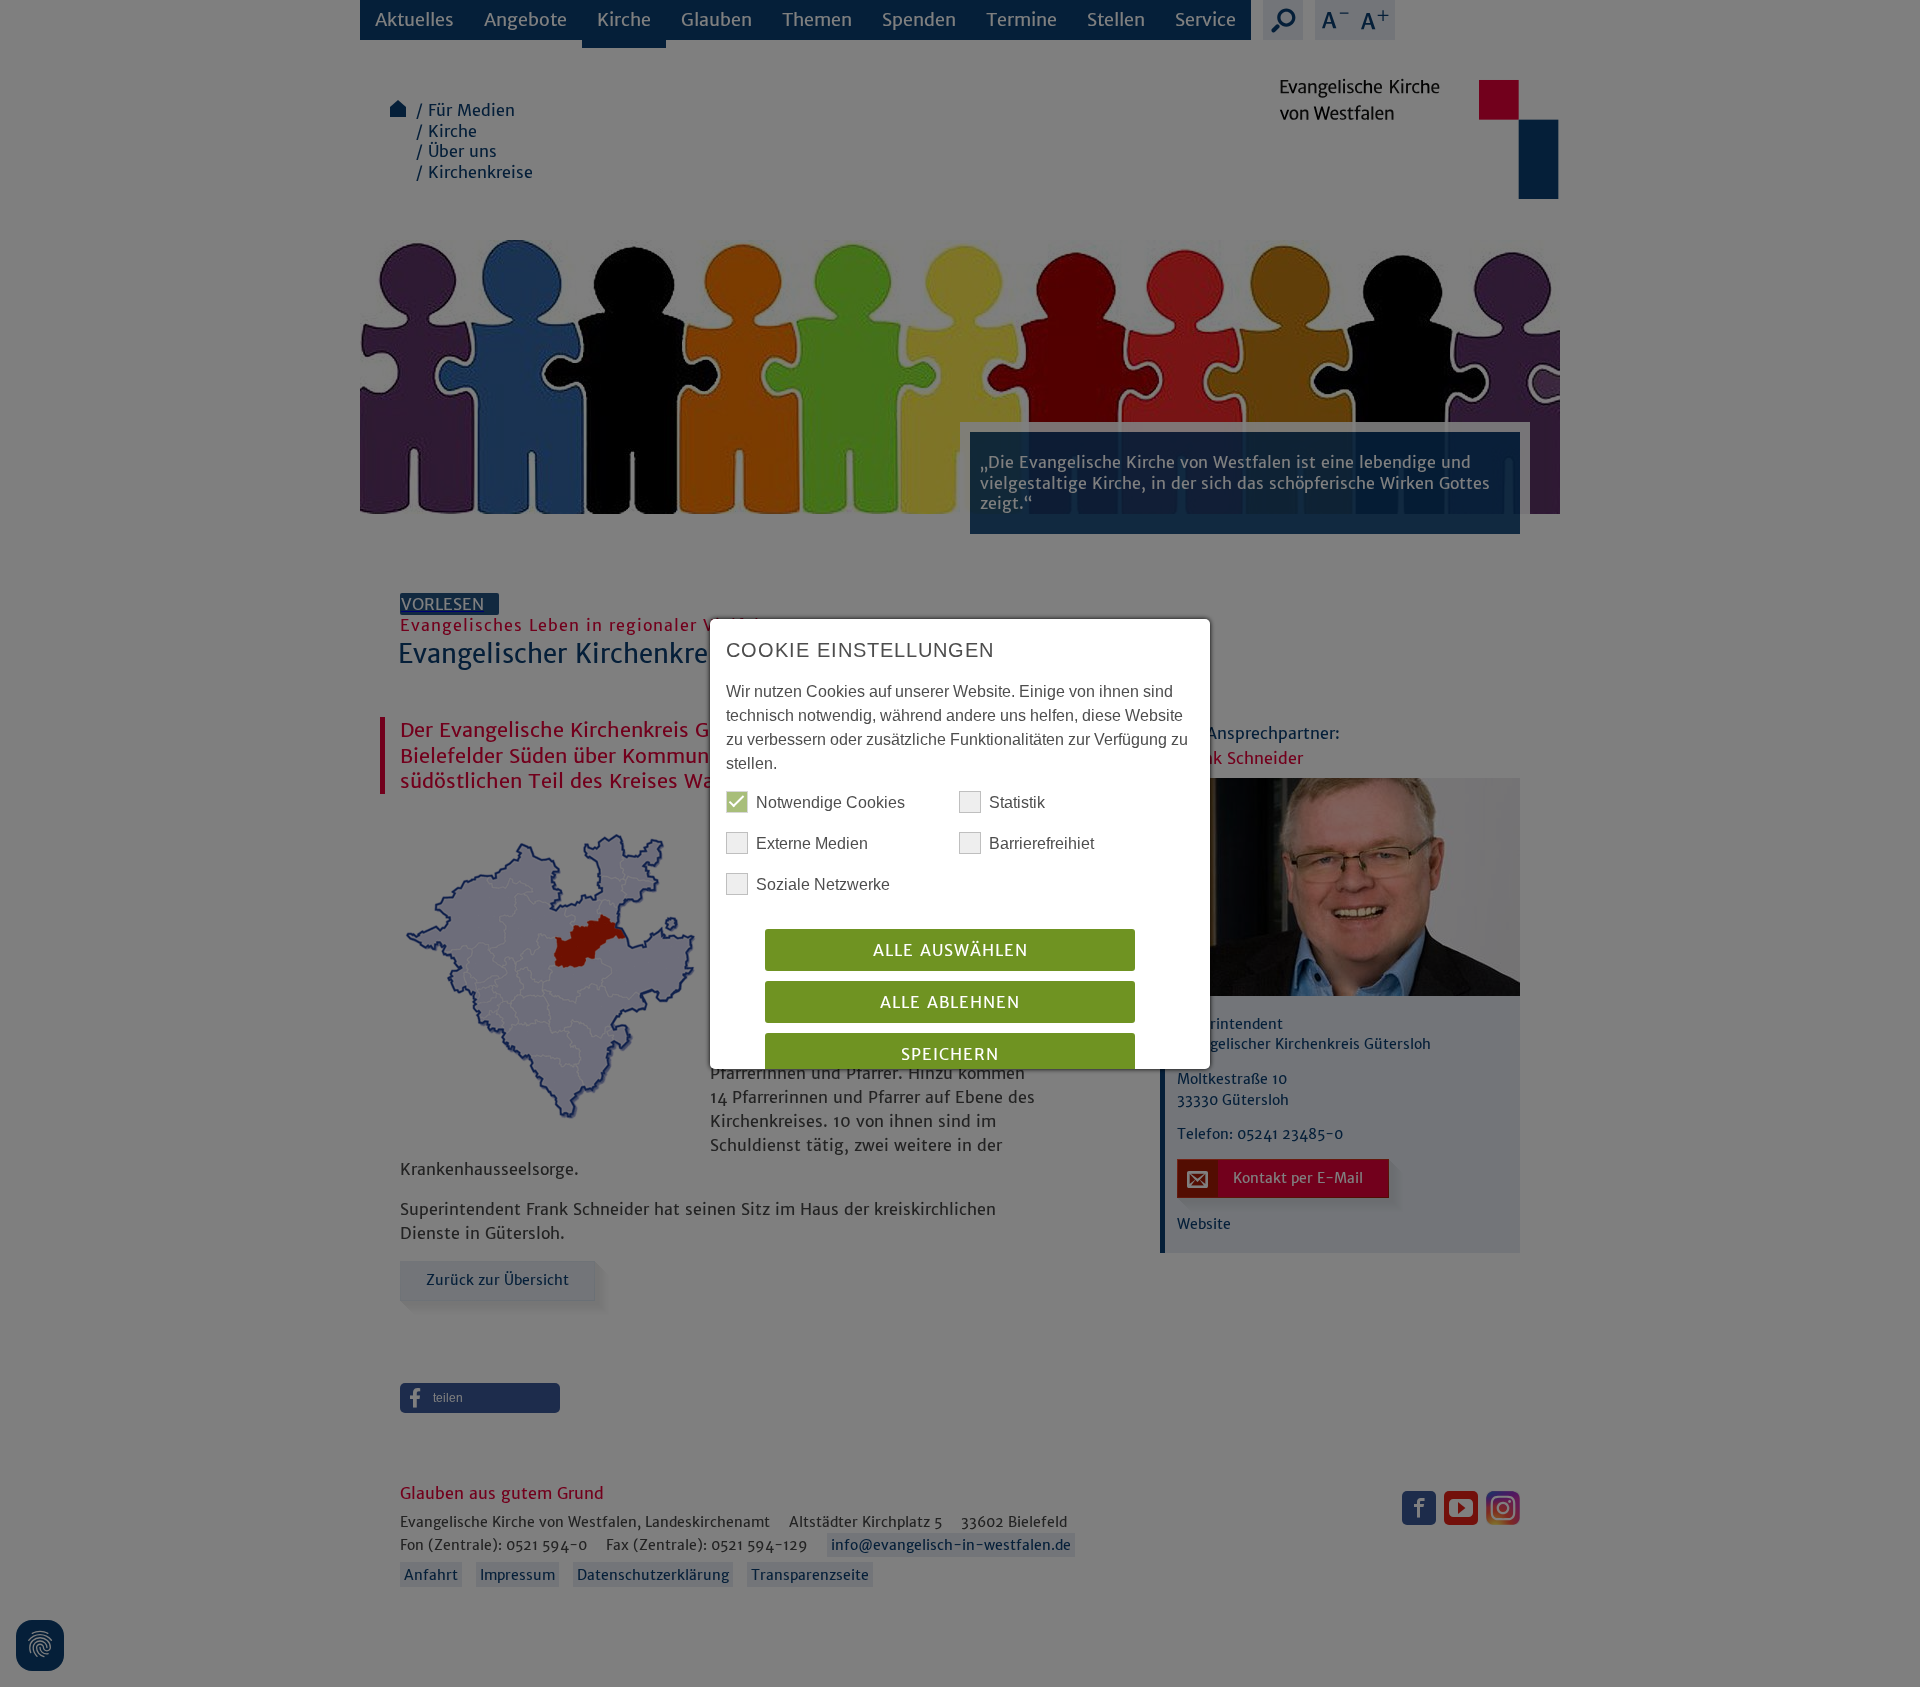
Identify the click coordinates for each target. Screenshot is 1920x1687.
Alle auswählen (950, 950)
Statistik (1017, 802)
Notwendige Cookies (830, 802)
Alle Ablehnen (950, 1002)
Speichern (950, 1054)
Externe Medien (812, 843)
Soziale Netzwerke (823, 884)
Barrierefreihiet (1041, 843)
